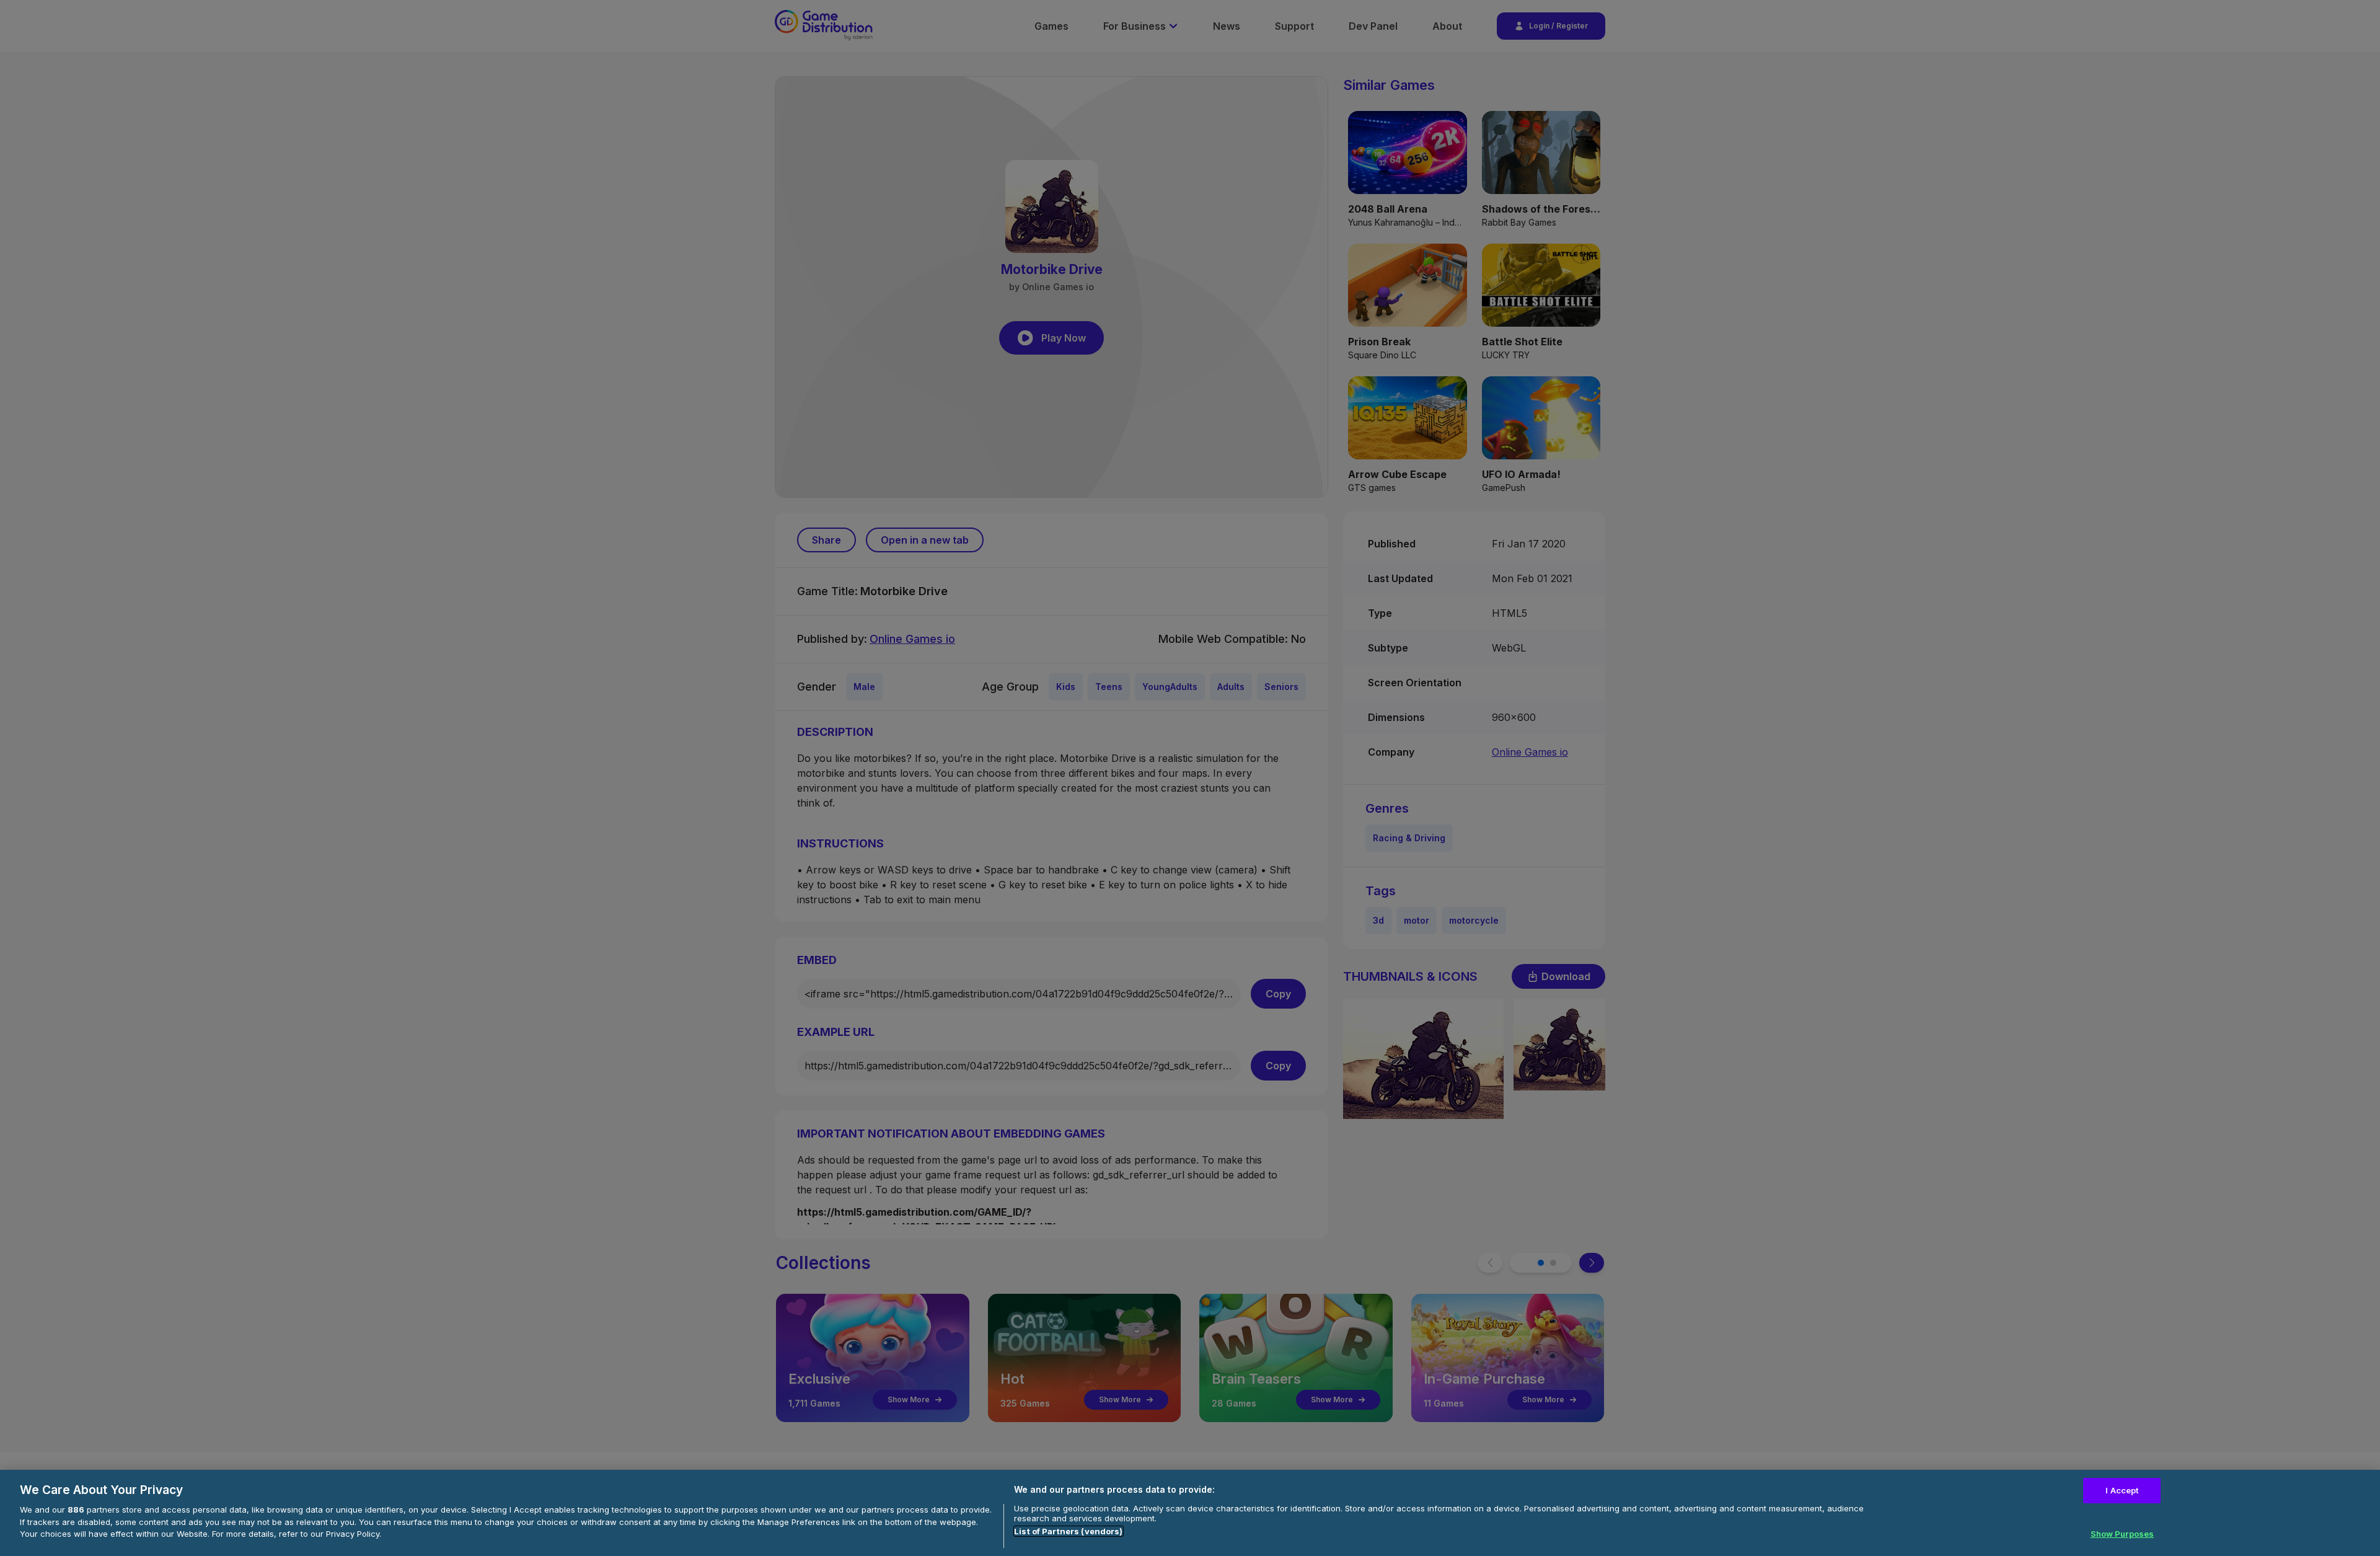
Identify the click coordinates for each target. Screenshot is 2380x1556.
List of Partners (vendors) (1068, 1531)
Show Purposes (2122, 1533)
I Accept (2122, 1490)
